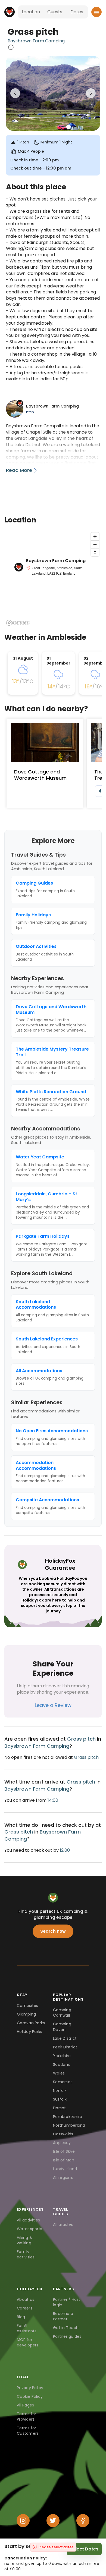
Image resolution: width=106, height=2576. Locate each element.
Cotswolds (63, 2134)
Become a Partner (63, 2316)
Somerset (63, 2082)
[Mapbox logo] (18, 623)
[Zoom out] (95, 544)
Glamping (26, 2014)
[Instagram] (23, 2521)
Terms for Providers (26, 2417)
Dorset (60, 2108)
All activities (29, 2220)
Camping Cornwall (62, 2013)
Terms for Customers (28, 2431)
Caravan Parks (31, 2023)
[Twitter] (53, 2521)
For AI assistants (27, 2328)
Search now (53, 1931)
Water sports (29, 2229)
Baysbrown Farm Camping (36, 41)
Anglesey (62, 2143)
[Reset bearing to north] (95, 552)
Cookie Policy (30, 2396)
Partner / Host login (67, 2302)
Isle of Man (64, 2160)
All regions (63, 2177)
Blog (21, 2317)
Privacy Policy (30, 2388)
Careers (25, 2308)
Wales (59, 2073)
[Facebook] (83, 2521)
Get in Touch (66, 2328)
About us (26, 2299)
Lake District (65, 2038)
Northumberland (68, 2125)
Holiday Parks (29, 2032)
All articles (63, 2224)
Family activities (26, 2254)
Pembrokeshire (68, 2117)
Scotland (62, 2064)
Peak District (65, 2047)
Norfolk (60, 2091)
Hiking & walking (25, 2240)
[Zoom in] (95, 536)
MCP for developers (28, 2342)
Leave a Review (53, 1705)
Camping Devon (62, 2027)
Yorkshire (62, 2056)
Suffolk (60, 2099)
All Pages (25, 2405)
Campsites (27, 2005)
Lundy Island (65, 2169)
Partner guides (67, 2336)
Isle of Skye (64, 2151)
